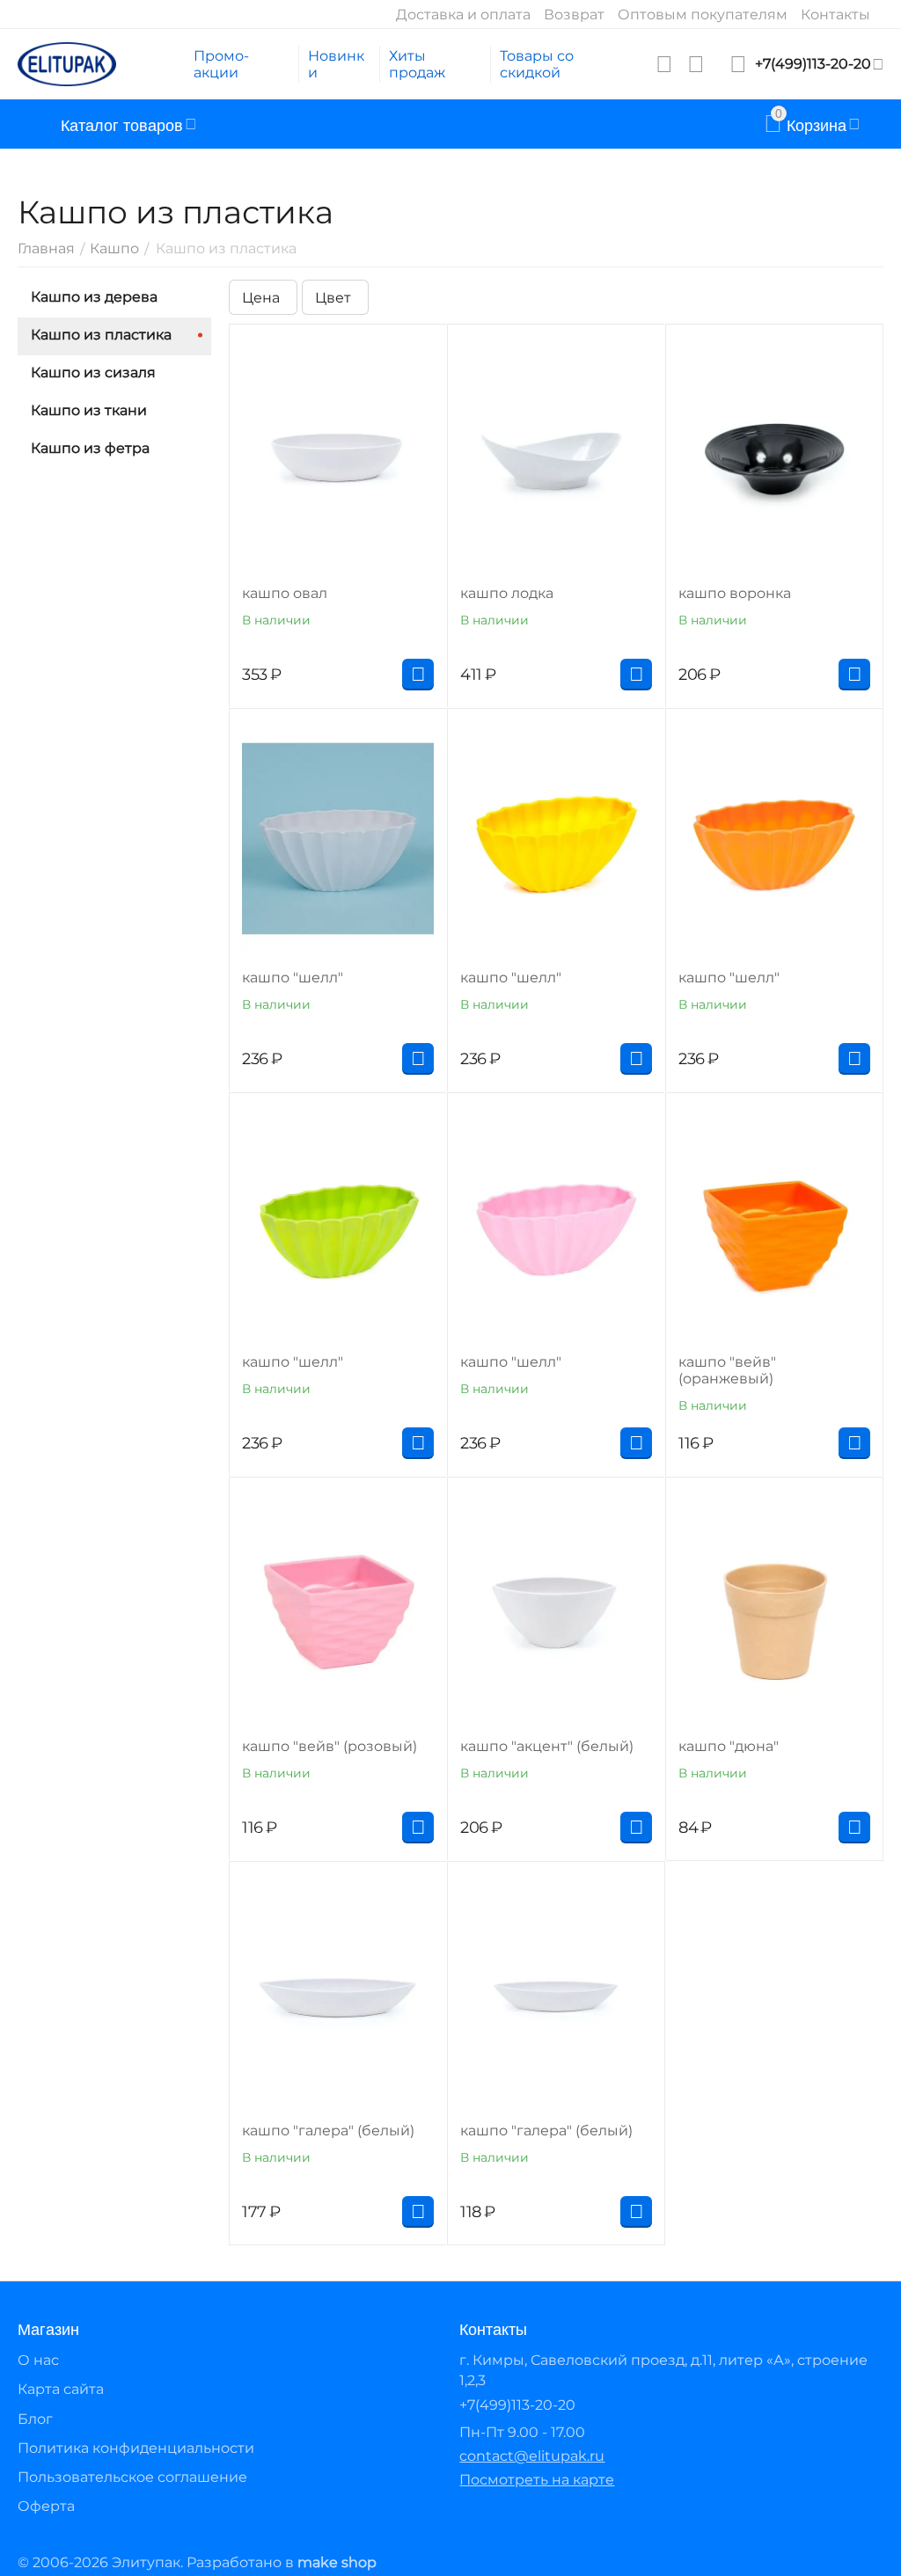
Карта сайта (61, 2389)
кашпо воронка (735, 593)
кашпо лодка (507, 593)
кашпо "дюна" (729, 1746)
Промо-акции (221, 64)
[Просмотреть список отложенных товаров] (664, 64)
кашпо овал (285, 593)
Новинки (336, 64)
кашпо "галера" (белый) (328, 2131)
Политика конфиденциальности (136, 2448)
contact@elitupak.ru (532, 2456)
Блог (35, 2419)
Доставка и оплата (463, 15)
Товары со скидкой (537, 64)
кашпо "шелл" (293, 978)
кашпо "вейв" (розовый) (330, 1746)
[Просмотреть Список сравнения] (696, 64)
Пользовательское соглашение (132, 2477)
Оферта (46, 2506)
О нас (38, 2360)
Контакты (835, 15)
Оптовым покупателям (703, 15)
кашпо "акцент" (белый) (547, 1746)
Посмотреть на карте (537, 2480)
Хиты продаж (417, 64)
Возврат (574, 15)
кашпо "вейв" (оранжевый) (727, 1370)
